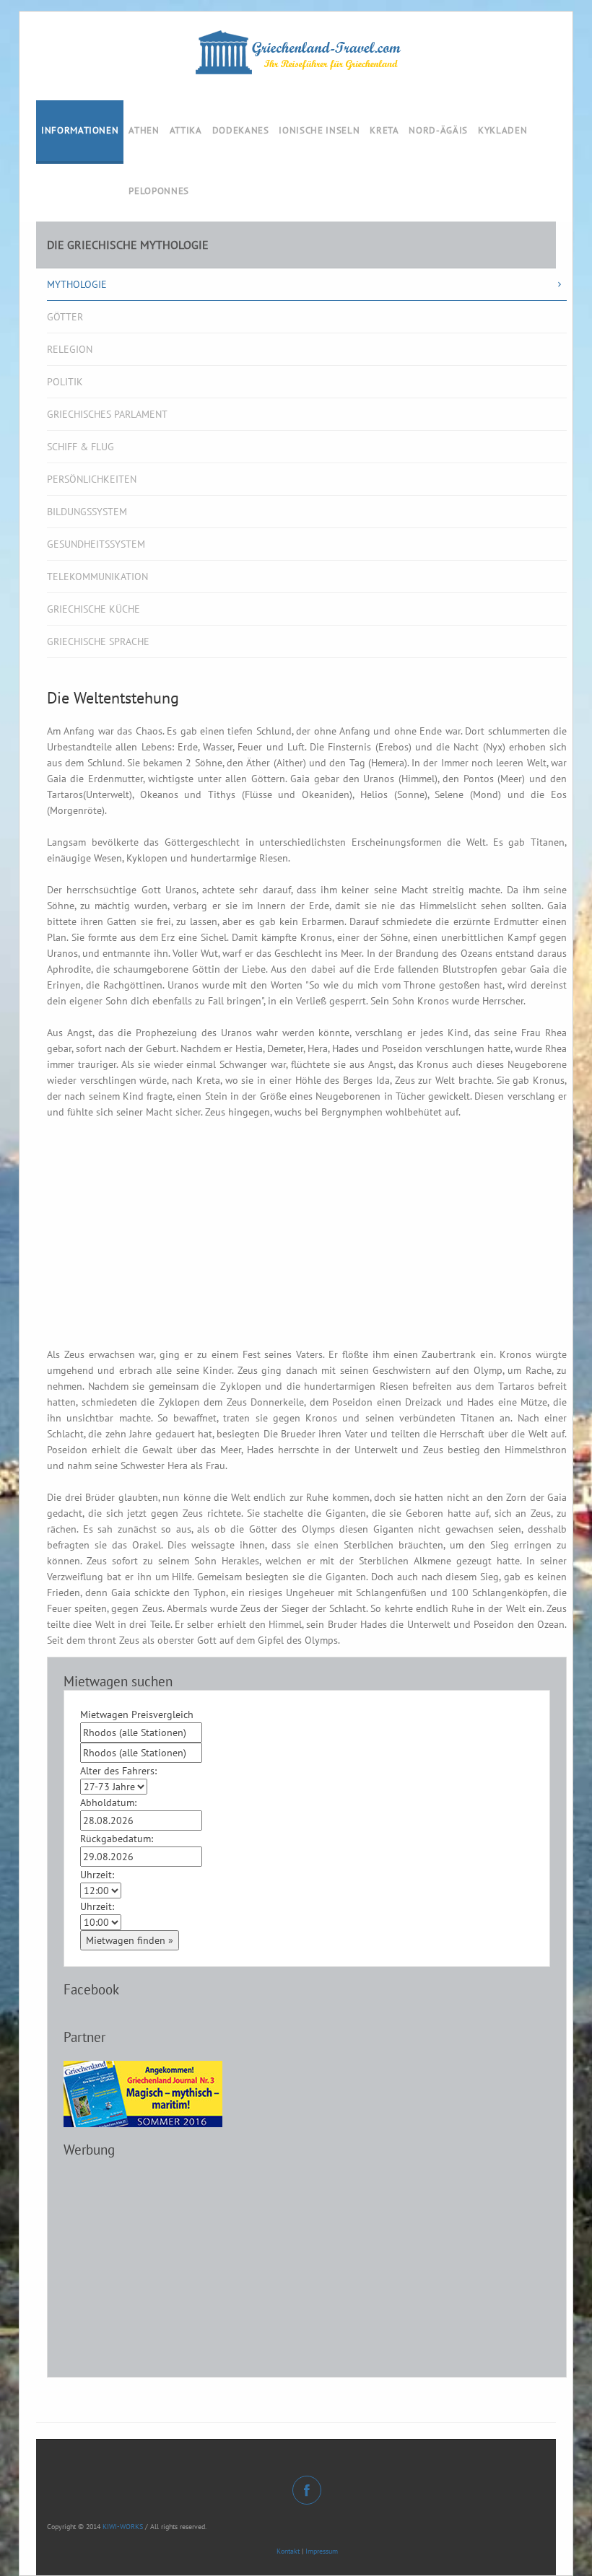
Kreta (384, 130)
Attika (186, 130)
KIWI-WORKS (123, 2527)
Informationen (80, 130)
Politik (65, 382)
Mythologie (77, 284)
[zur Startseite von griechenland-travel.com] (296, 52)
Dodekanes (241, 130)
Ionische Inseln (319, 130)
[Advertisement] (307, 1245)
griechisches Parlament (107, 414)
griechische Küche (93, 609)
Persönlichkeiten (92, 479)
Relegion (70, 349)
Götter (65, 317)
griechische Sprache (98, 641)
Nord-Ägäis (438, 130)
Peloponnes (159, 191)
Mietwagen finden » (130, 1940)
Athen (144, 130)
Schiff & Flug (80, 447)
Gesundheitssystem (96, 544)
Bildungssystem (87, 512)
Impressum (322, 2551)
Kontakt (288, 2551)
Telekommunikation (97, 577)
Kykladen (502, 130)
